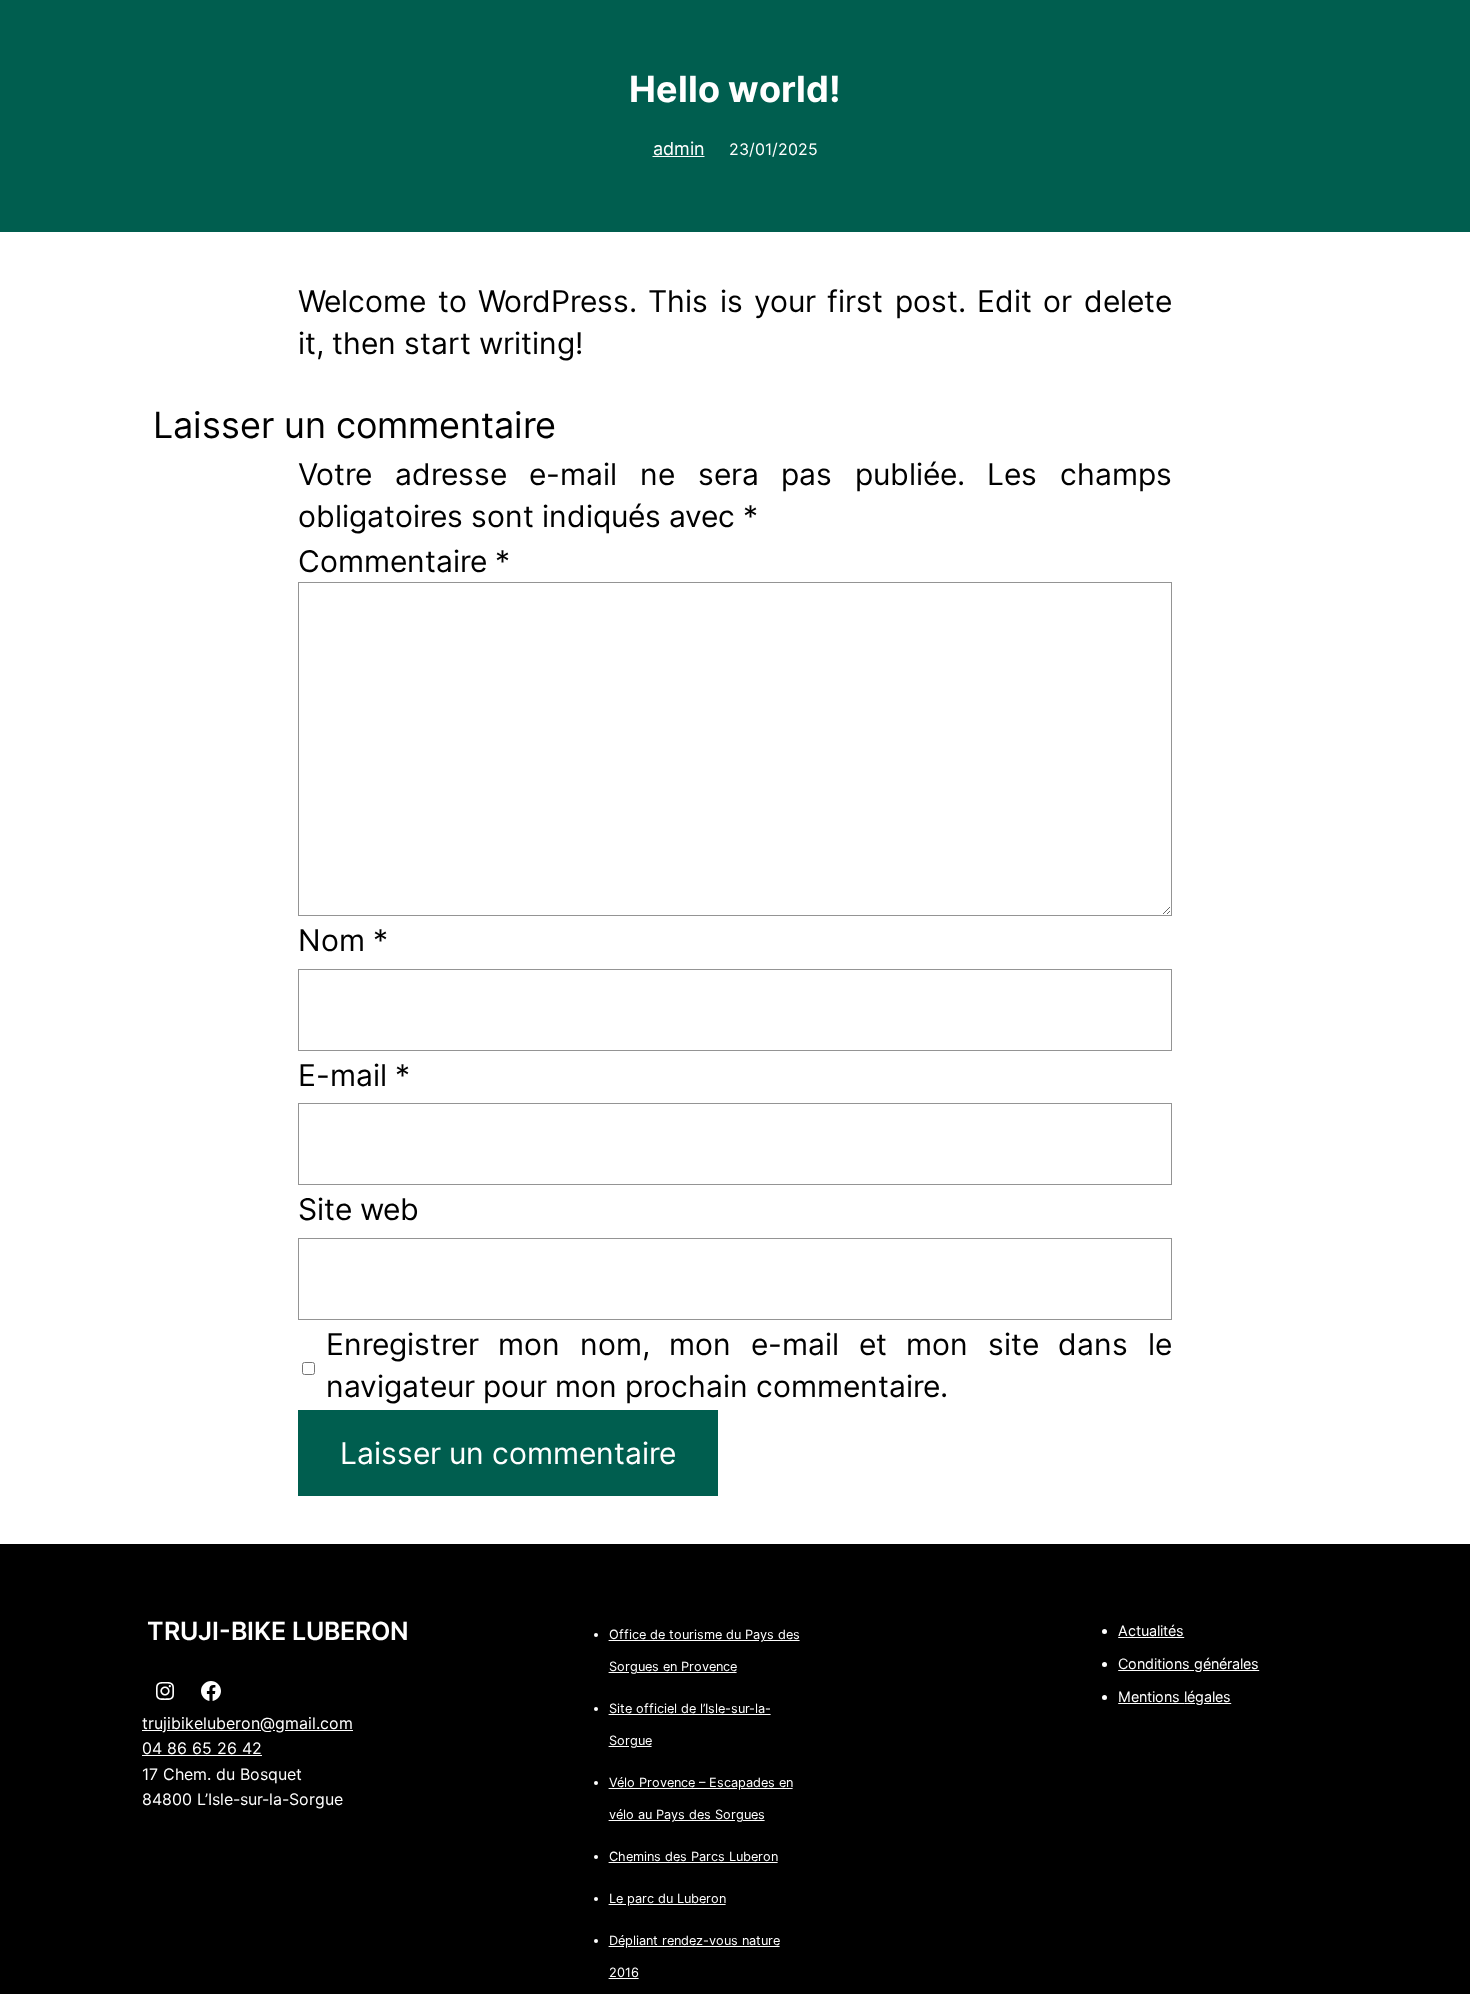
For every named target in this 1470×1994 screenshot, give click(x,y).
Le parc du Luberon (667, 1898)
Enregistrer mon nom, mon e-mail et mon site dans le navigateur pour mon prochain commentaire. (749, 1365)
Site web (358, 1209)
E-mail (354, 1075)
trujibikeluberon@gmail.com (247, 1723)
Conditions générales (1188, 1663)
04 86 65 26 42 (202, 1748)
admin (679, 148)
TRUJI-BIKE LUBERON (278, 1631)
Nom (343, 940)
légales (1207, 1696)
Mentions (1151, 1696)
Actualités (1151, 1630)
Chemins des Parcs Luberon (693, 1856)
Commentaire (404, 561)
